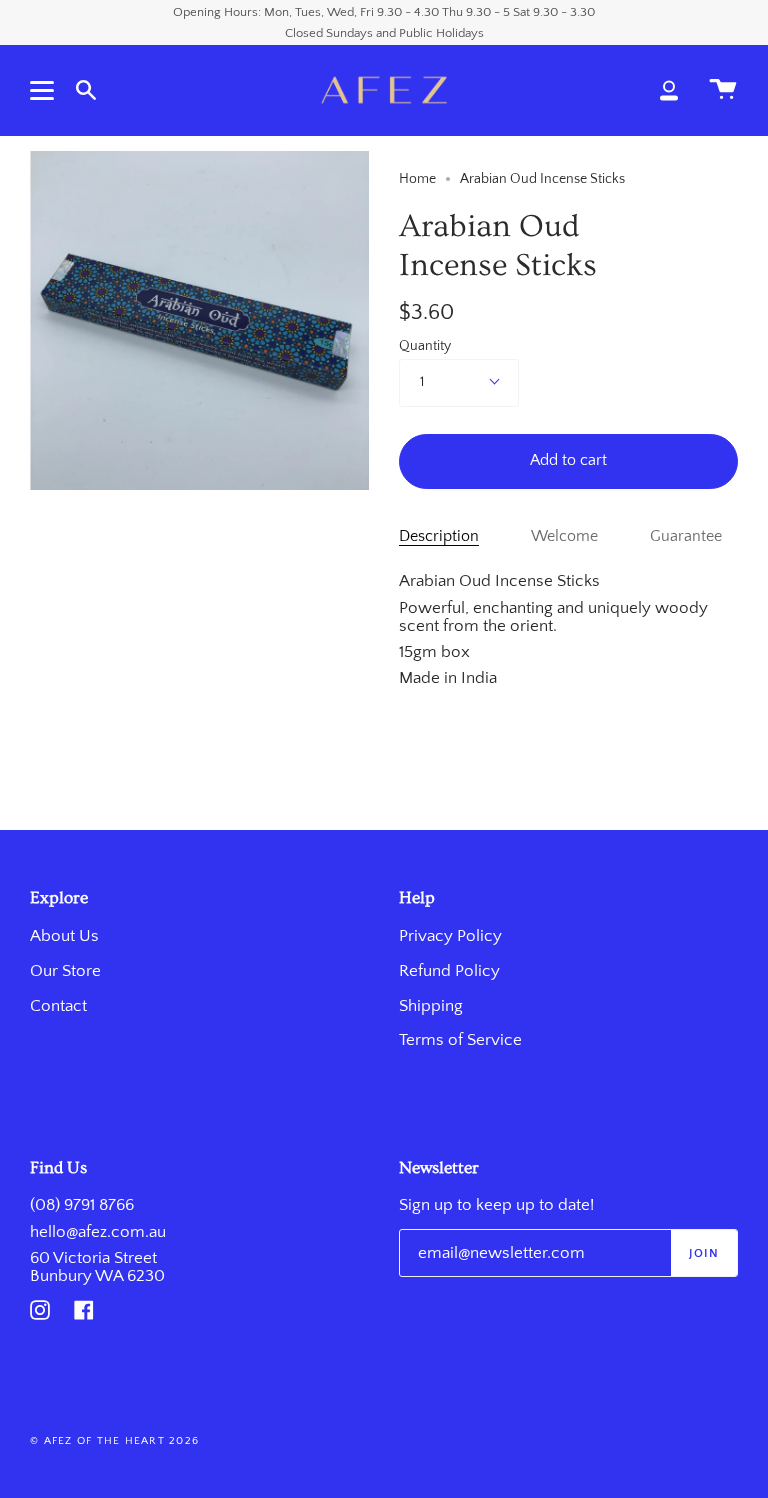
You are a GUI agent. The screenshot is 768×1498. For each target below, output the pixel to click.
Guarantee (686, 536)
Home (417, 179)
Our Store (65, 971)
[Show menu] (45, 90)
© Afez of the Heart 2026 (114, 1441)
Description (439, 536)
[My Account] (669, 90)
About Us (64, 936)
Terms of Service (460, 1040)
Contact (58, 1006)
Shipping (431, 1006)
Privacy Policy (450, 936)
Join (704, 1253)
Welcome (564, 536)
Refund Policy (449, 971)
